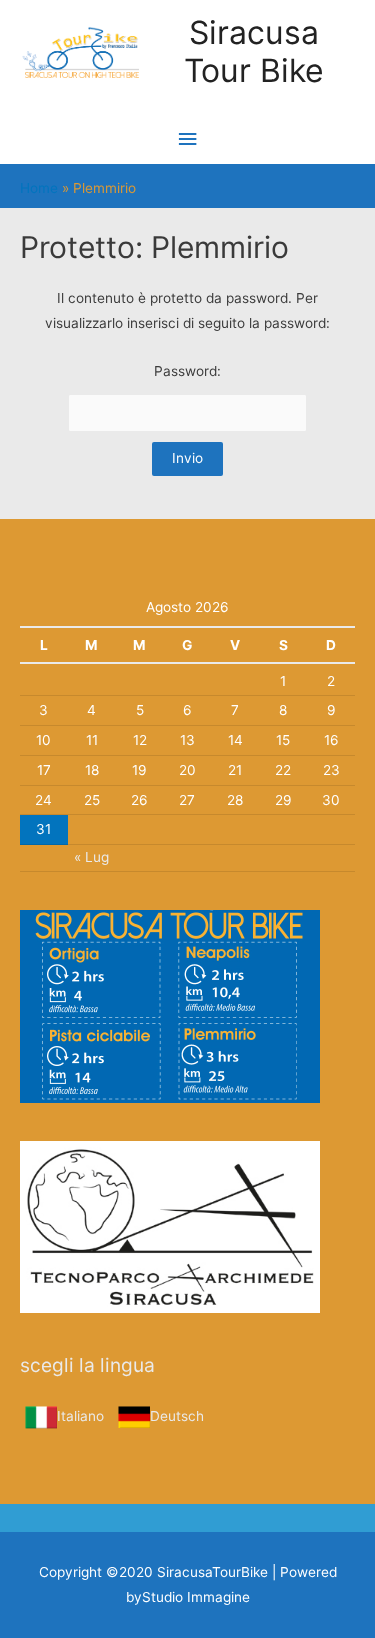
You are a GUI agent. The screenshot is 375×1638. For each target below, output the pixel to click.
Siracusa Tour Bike (254, 51)
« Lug (91, 857)
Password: (187, 371)
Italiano (80, 1416)
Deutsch (177, 1416)
